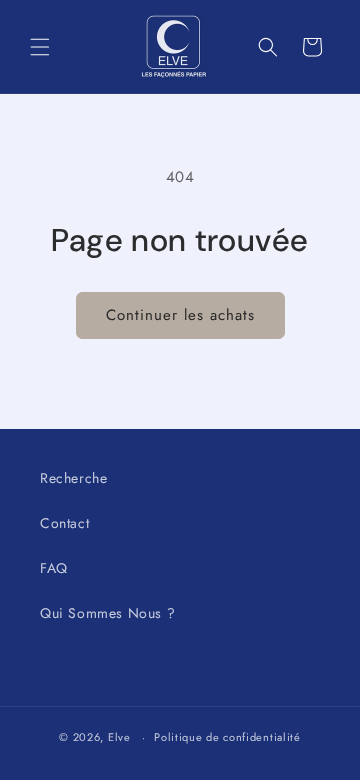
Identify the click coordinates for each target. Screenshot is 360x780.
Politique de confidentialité (227, 737)
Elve (119, 737)
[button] (40, 47)
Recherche (73, 478)
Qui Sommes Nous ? (107, 613)
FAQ (54, 568)
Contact (64, 523)
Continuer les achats (180, 315)
